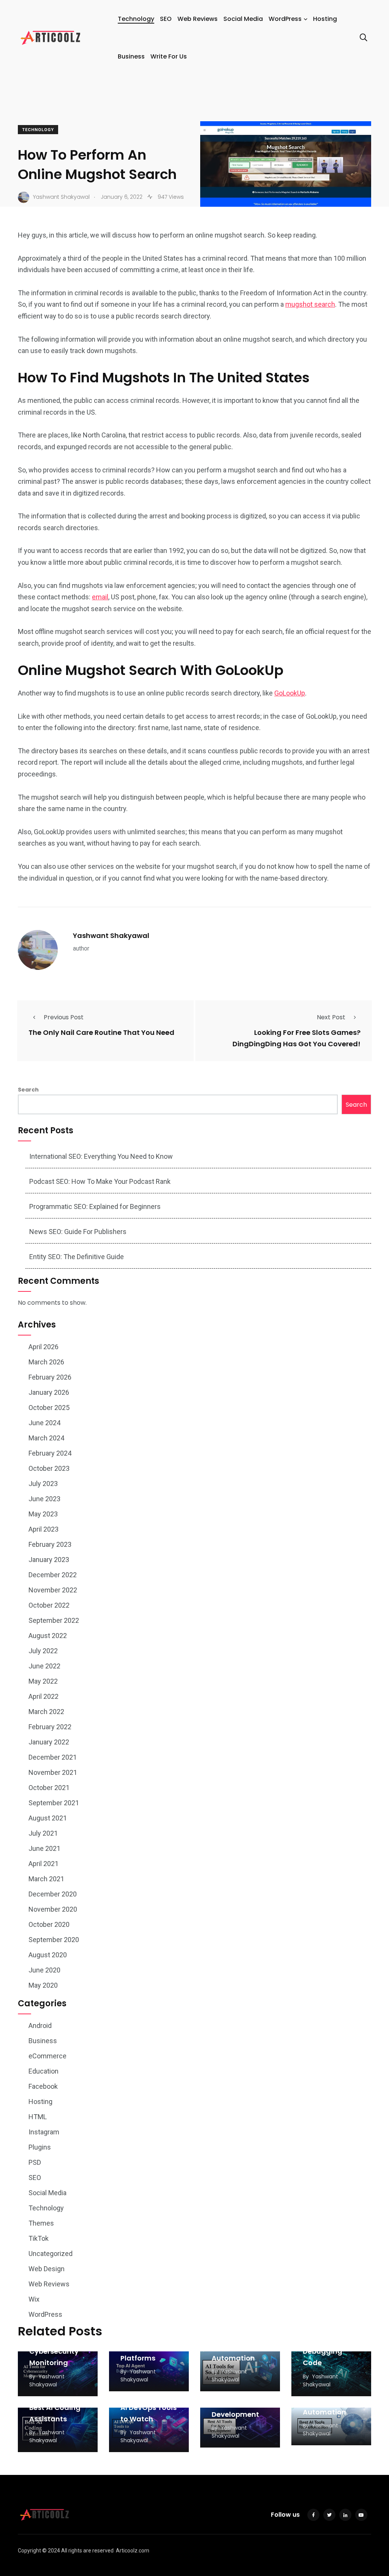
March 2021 (46, 1879)
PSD (35, 2162)
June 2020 (44, 1970)
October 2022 (49, 1605)
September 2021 (54, 1803)
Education (43, 2071)
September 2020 (54, 1940)
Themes (41, 2223)
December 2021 (53, 1757)
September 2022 (54, 1620)
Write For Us (169, 56)
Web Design (47, 2269)
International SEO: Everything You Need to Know (101, 1156)
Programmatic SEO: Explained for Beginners (95, 1206)
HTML (38, 2117)
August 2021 (48, 1818)
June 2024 (44, 1423)
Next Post (331, 1017)
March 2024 (46, 1438)
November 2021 (53, 1772)
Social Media (243, 19)
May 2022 (43, 1681)
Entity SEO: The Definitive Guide (77, 1257)
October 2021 (49, 1788)
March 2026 (46, 1362)
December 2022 (53, 1575)
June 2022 (44, 1666)
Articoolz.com (133, 2551)
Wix (34, 2299)
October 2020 (49, 1924)
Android (40, 2025)
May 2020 (43, 1985)
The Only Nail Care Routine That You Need (101, 1032)
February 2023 (50, 1544)
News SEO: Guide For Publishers (78, 1232)
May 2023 (43, 1514)
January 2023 (49, 1560)
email (100, 597)
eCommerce (47, 2056)
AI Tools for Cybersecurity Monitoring (54, 2351)
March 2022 (46, 1712)
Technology (136, 19)
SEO (166, 19)
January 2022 (49, 1742)
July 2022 (43, 1651)
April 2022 (43, 1696)
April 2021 (43, 1864)
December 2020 (53, 1894)
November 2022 (53, 1590)
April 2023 (43, 1529)
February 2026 (50, 1377)
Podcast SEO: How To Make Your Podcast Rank (100, 1181)
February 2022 (50, 1727)
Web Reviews (198, 19)
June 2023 (44, 1499)
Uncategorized (51, 2254)
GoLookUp (290, 693)
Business (131, 56)
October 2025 (49, 1408)
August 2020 (48, 1955)
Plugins (40, 2147)
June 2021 (44, 1848)
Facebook (43, 2086)
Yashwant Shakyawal (111, 936)
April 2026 (43, 1347)
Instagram (44, 2132)
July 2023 (43, 1484)
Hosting (325, 19)
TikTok (39, 2238)
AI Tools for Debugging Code (323, 2351)
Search (28, 1090)
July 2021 (43, 1833)
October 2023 (49, 1468)
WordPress (285, 19)
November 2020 (53, 1909)
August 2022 (48, 1636)
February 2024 (50, 1453)
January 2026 (49, 1392)
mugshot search (310, 304)
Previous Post (64, 1017)
